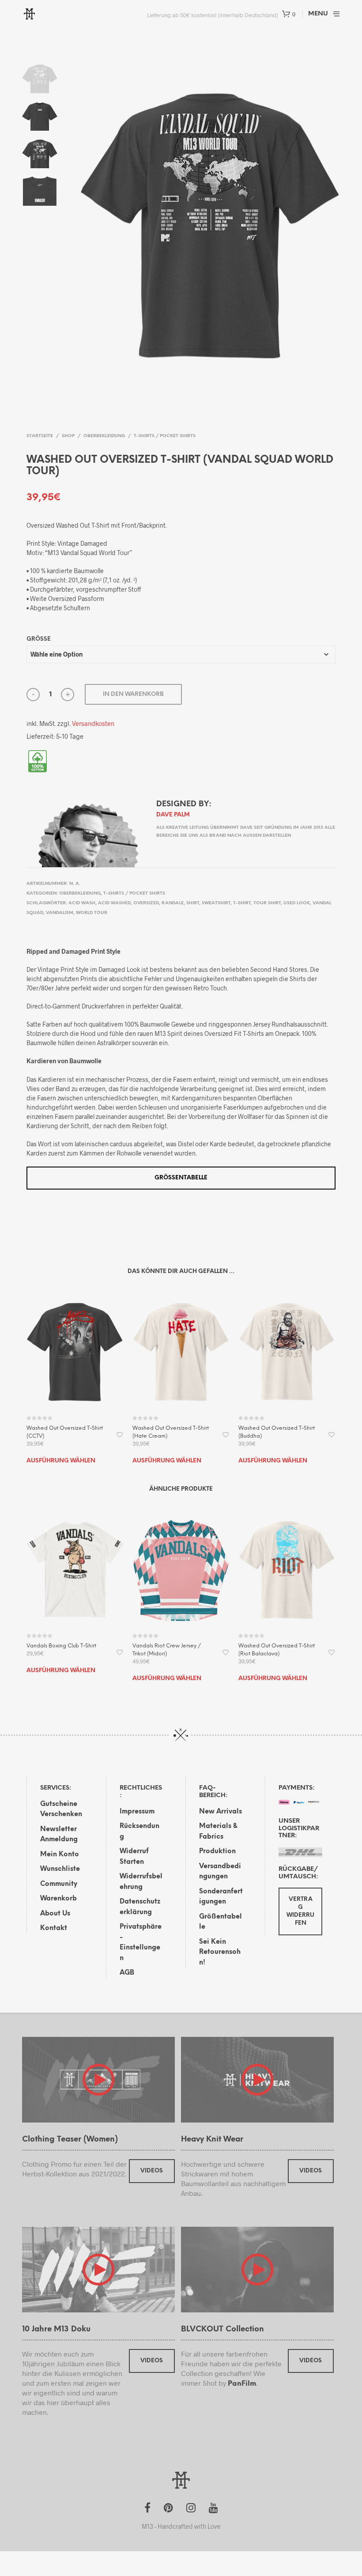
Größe (39, 639)
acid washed (114, 903)
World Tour (92, 913)
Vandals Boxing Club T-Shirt (61, 1646)
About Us (55, 1914)
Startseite (40, 436)
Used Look (297, 903)
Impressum (137, 1812)
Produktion (217, 1851)
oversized (146, 903)
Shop (68, 436)
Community (59, 1884)
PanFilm (242, 2384)
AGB (127, 1973)
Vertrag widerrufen (300, 1911)
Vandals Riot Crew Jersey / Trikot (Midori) (167, 1650)
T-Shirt (242, 903)
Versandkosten (93, 723)
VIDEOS (152, 2171)
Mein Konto (60, 1855)
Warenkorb (58, 1899)
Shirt (193, 903)
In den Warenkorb (133, 694)
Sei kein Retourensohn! (220, 1952)
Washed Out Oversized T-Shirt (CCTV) (65, 1432)
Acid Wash (82, 903)
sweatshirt (216, 903)
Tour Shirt (267, 903)
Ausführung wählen (61, 1461)
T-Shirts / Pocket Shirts (165, 436)
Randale (173, 903)
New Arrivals (221, 1812)
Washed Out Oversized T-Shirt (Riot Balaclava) (277, 1650)
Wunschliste (60, 1869)
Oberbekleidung (104, 436)
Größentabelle (181, 1178)
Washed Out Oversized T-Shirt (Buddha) (277, 1432)
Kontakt (54, 1928)
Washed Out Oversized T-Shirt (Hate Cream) (171, 1432)
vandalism (60, 913)
